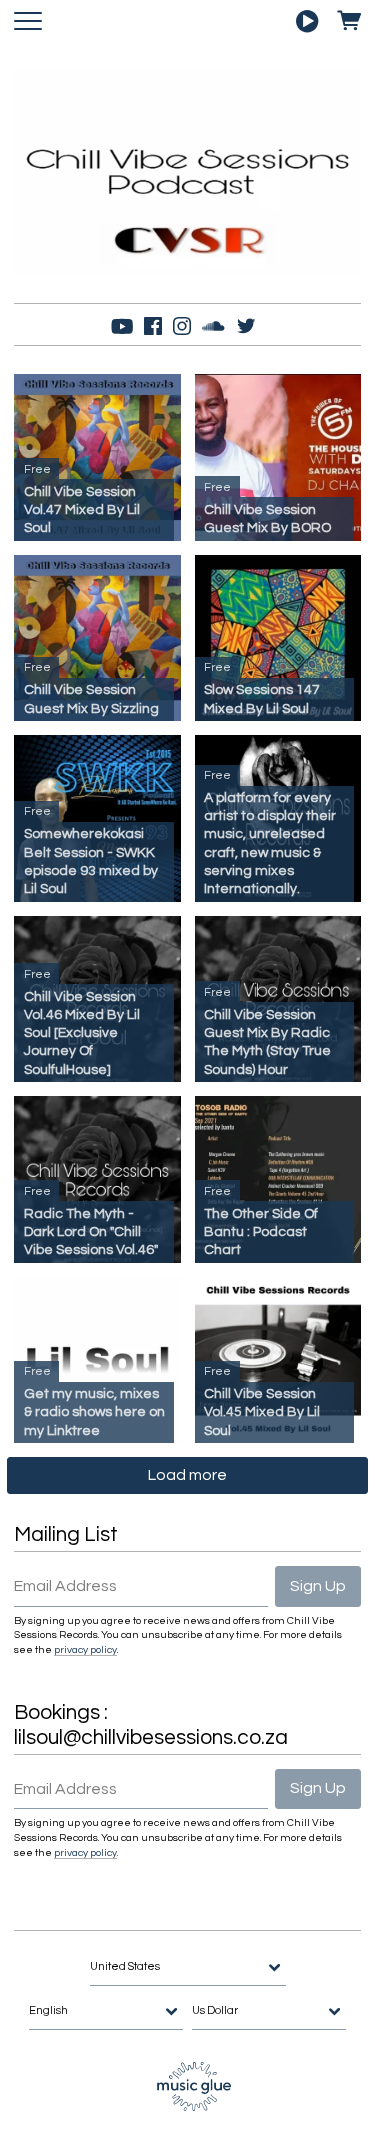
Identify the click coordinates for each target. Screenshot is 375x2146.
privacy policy (85, 1649)
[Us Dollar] (269, 2011)
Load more (187, 1475)
